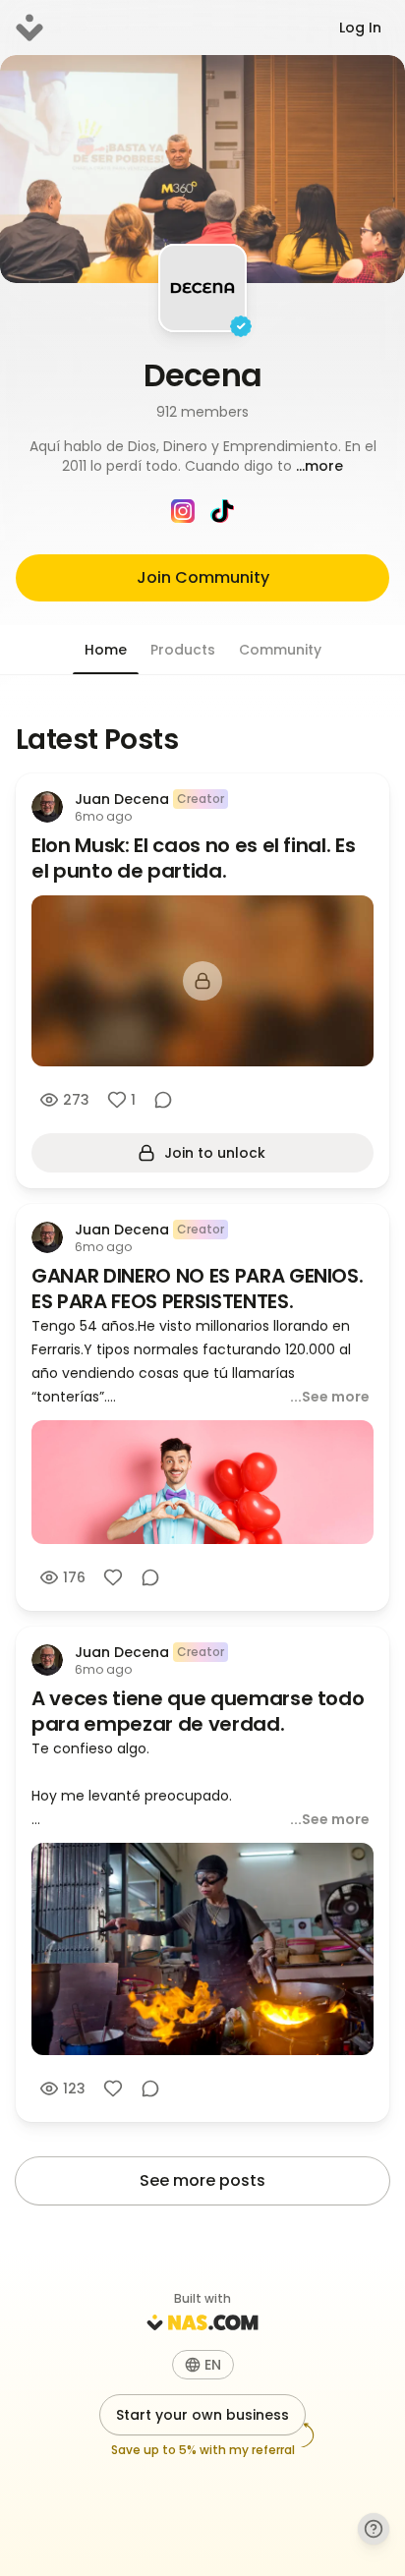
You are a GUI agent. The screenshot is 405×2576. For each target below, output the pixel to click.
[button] (202, 456)
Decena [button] (203, 375)
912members (202, 412)
